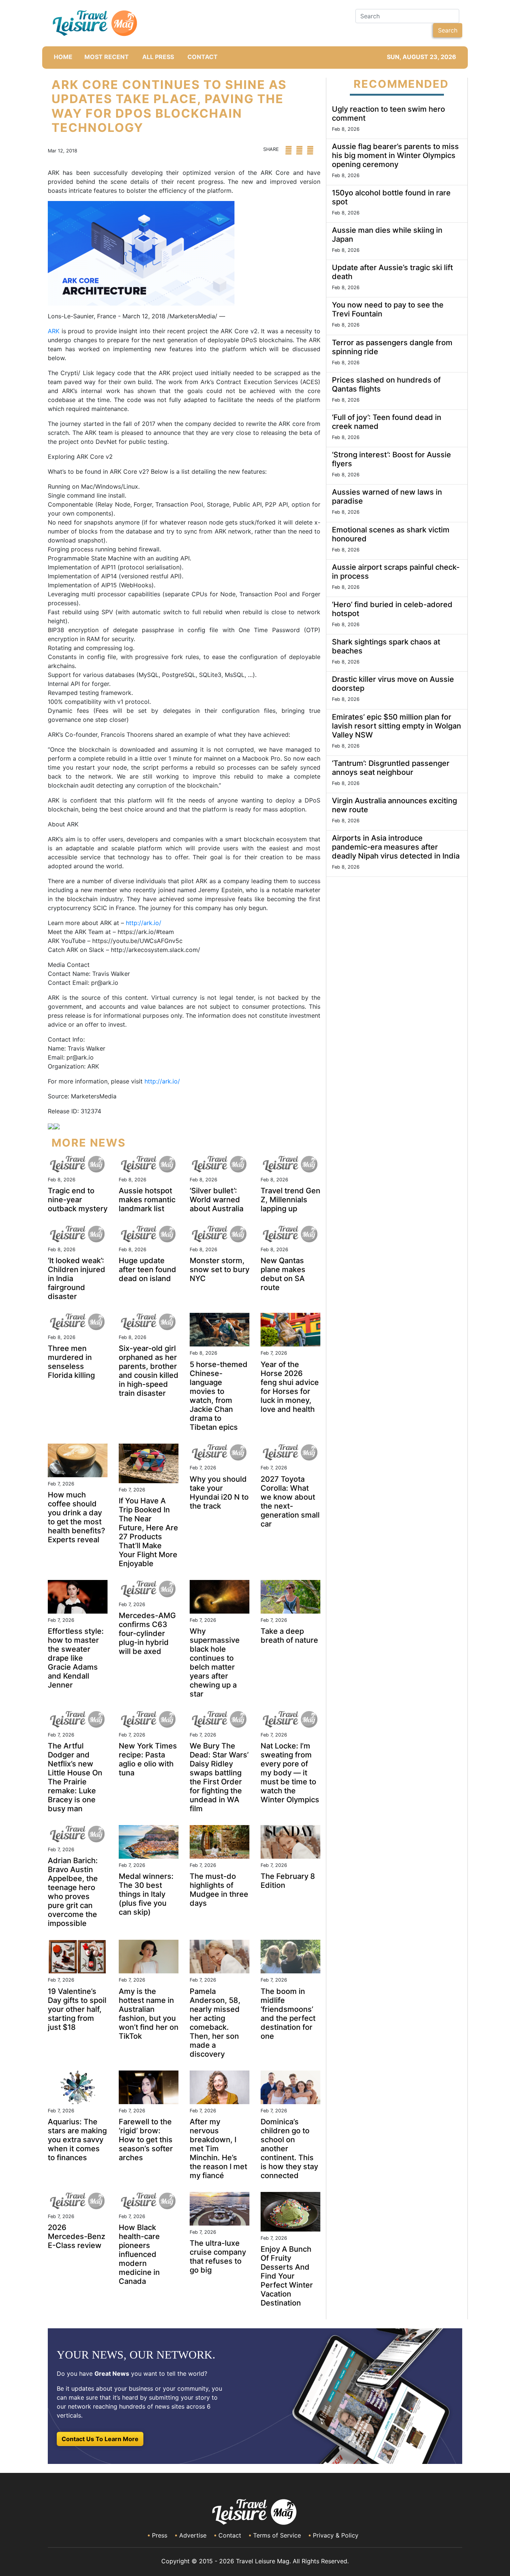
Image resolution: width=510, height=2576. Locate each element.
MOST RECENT (107, 57)
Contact (230, 2535)
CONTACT (203, 57)
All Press (158, 57)
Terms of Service (277, 2535)
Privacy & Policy (336, 2535)
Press (160, 2535)
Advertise (193, 2535)
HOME (63, 57)
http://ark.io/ (144, 923)
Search (448, 30)
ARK (54, 331)
